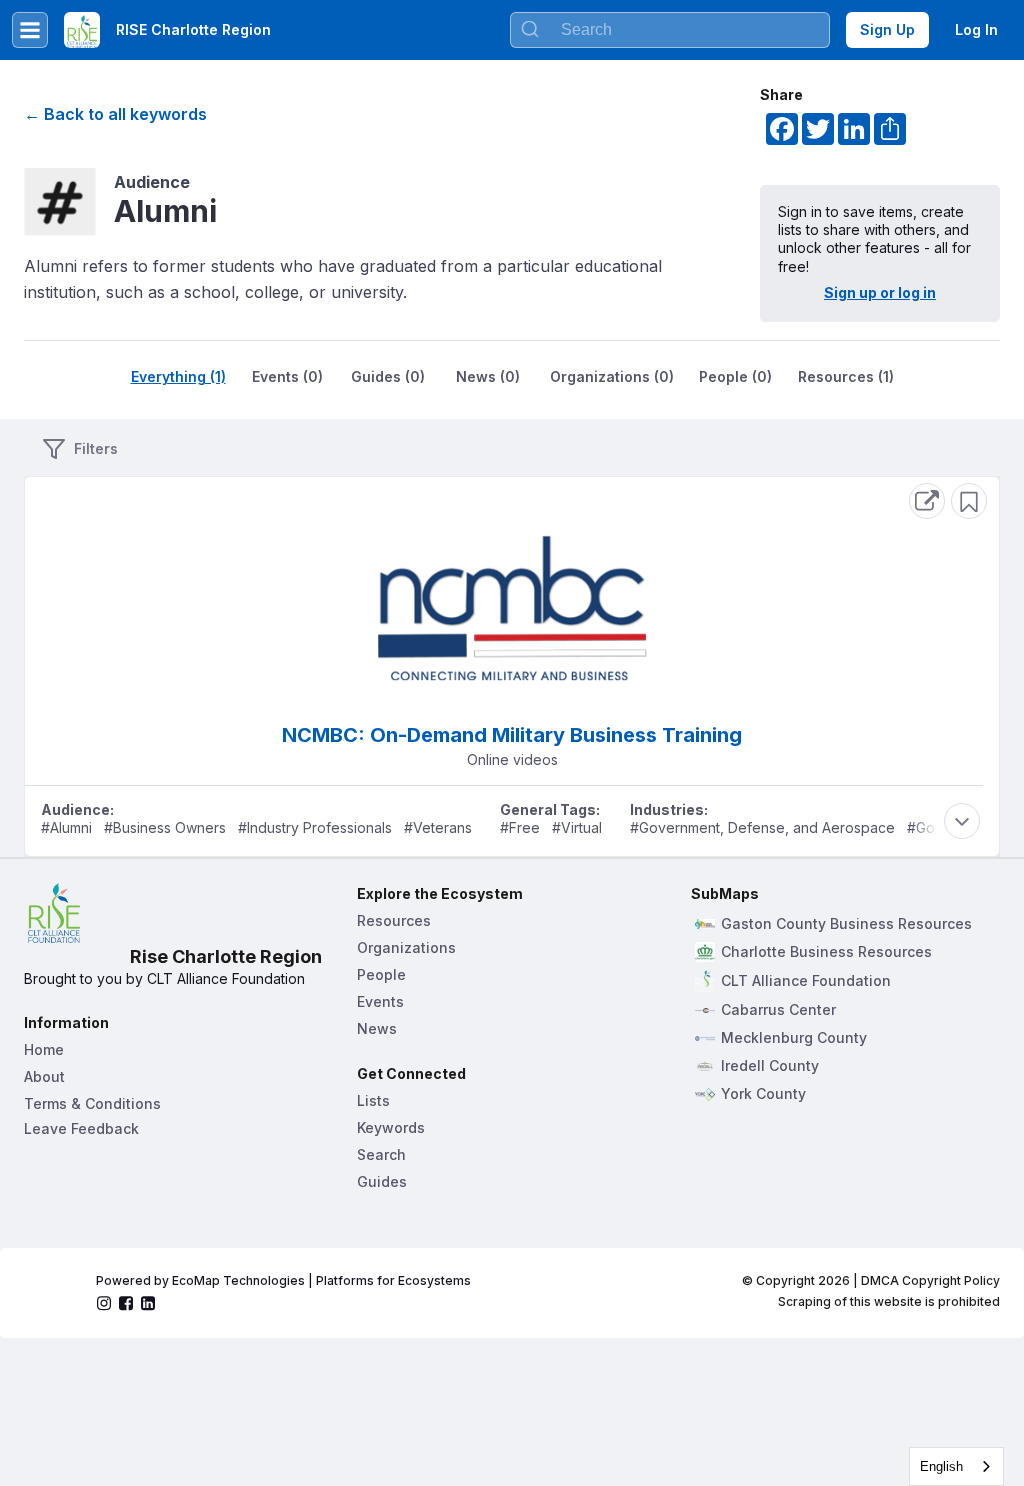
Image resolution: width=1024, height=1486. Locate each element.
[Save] (969, 501)
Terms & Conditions (92, 1103)
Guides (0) (388, 376)
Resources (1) (846, 376)
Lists (373, 1100)
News (377, 1028)
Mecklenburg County (794, 1038)
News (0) (488, 376)
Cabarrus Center (778, 1010)
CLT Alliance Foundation (806, 981)
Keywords (391, 1127)
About (44, 1076)
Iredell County (770, 1066)
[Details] (927, 501)
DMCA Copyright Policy (930, 1280)
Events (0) (287, 376)
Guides (382, 1181)
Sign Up (887, 29)
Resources (394, 920)
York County (763, 1094)
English (941, 1466)
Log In (976, 29)
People (381, 974)
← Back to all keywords (115, 114)
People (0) (735, 376)
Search (381, 1154)
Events (380, 1001)
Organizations (406, 947)
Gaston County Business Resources (846, 924)
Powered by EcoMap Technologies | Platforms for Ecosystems (283, 1280)
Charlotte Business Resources (826, 952)
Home (44, 1049)
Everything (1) (178, 376)
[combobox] (670, 30)
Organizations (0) (612, 376)
